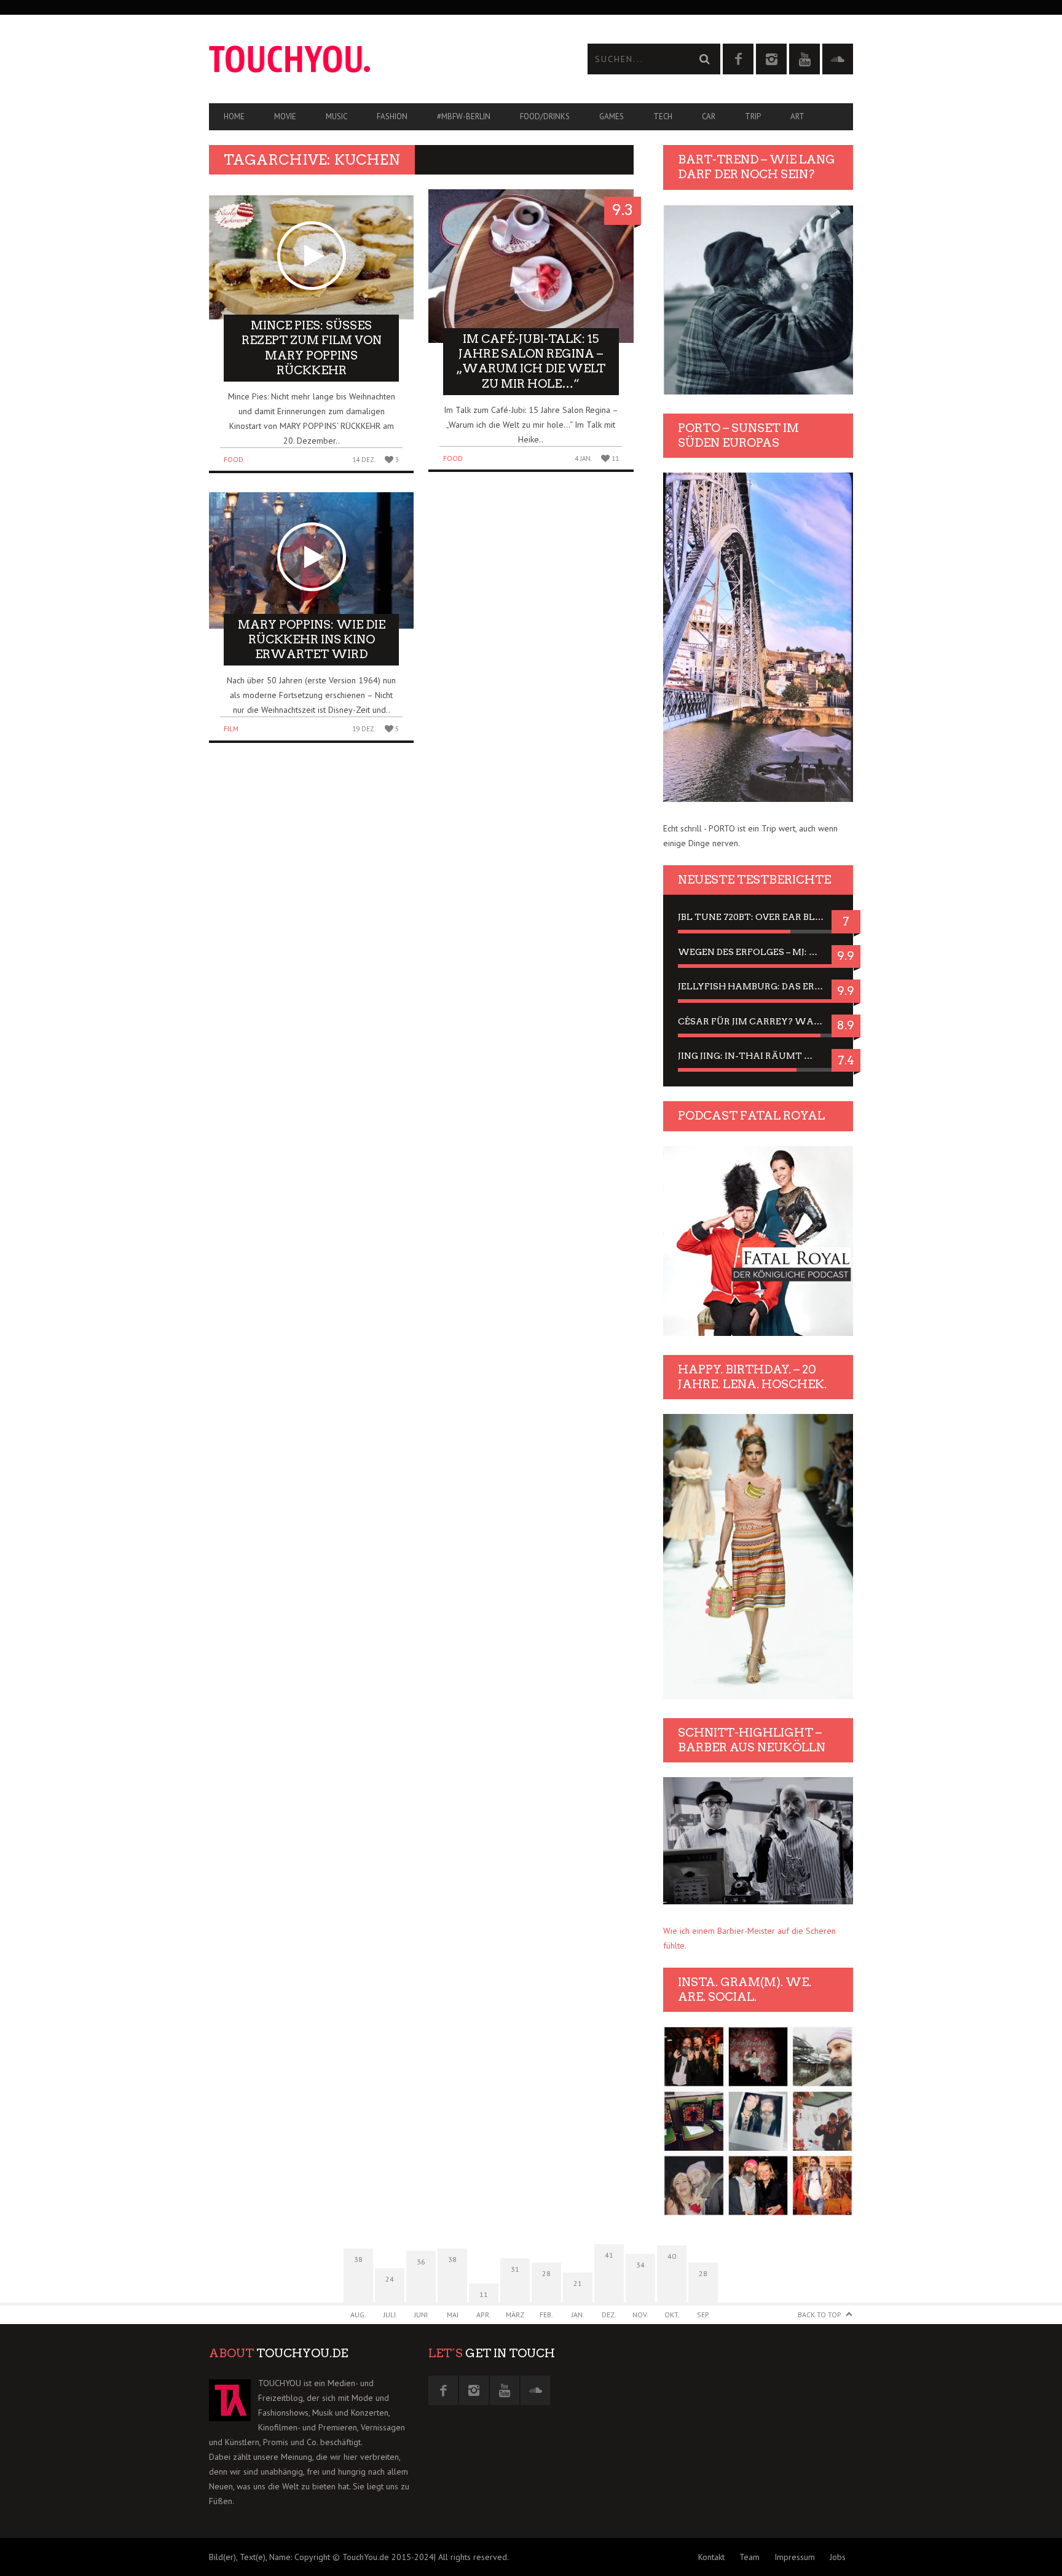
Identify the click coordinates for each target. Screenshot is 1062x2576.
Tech (663, 116)
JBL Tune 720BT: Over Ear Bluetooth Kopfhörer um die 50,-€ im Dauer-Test (758, 917)
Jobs (838, 2557)
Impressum (795, 2557)
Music (336, 116)
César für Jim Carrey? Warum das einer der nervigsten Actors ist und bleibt (758, 1021)
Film (231, 728)
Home (234, 116)
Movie (285, 116)
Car (709, 116)
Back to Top (820, 2315)
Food (234, 459)
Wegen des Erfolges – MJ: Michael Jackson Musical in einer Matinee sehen (758, 952)
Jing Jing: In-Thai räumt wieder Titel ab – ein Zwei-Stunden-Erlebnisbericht (758, 1056)
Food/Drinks (545, 116)
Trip (753, 116)
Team (749, 2557)
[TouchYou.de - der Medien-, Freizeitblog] (370, 59)
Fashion (392, 116)
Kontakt (711, 2557)
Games (612, 116)
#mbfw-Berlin (464, 116)
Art (797, 116)
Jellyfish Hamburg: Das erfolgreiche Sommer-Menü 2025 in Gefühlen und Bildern (758, 986)
